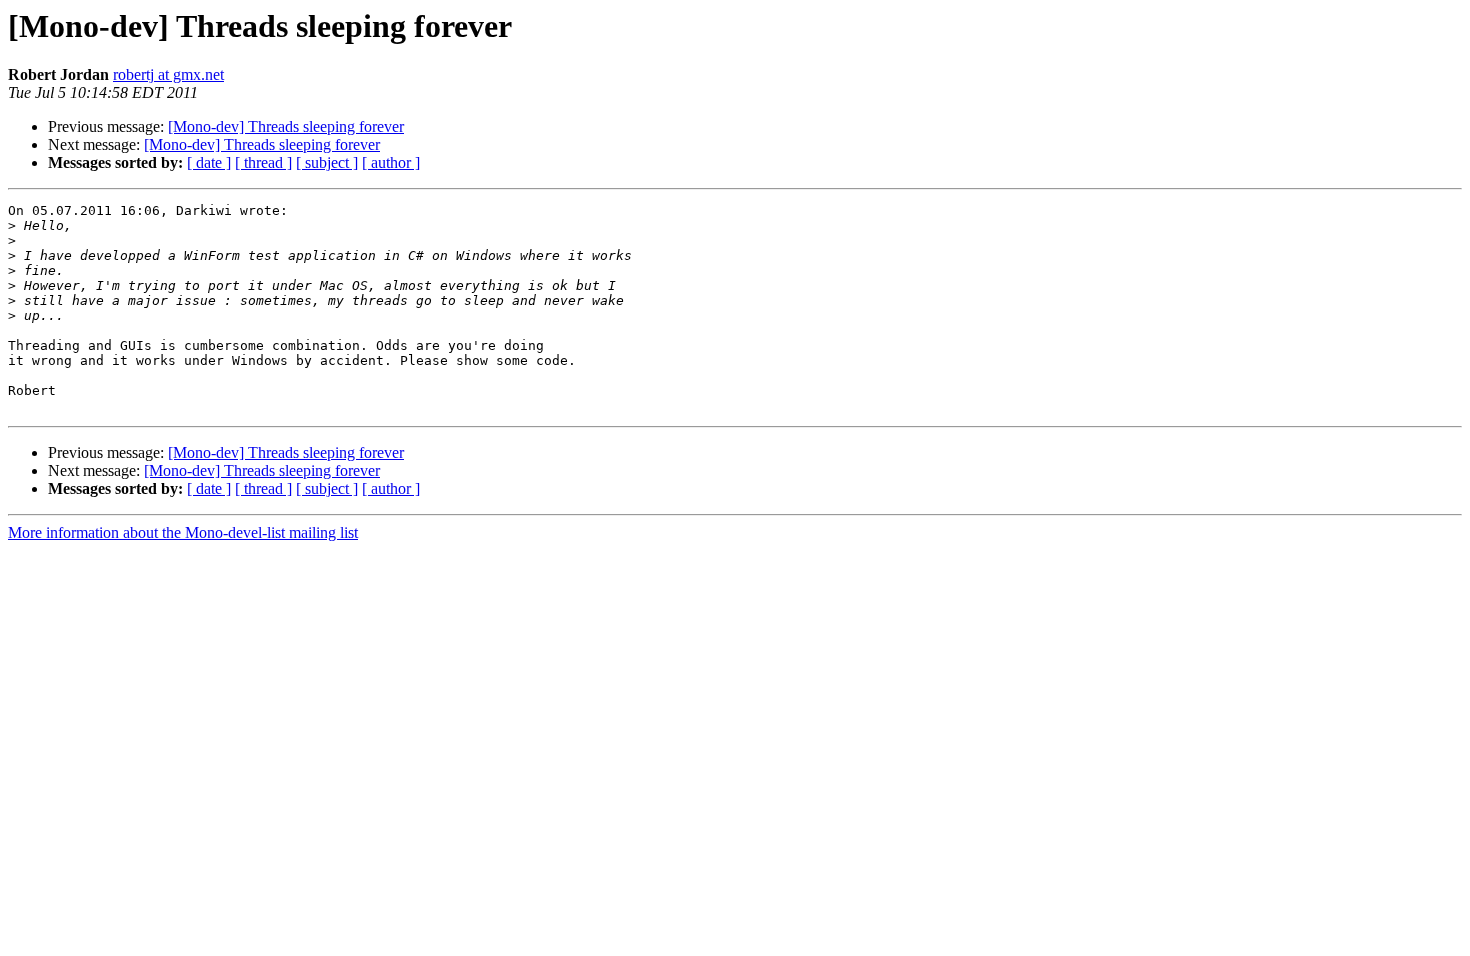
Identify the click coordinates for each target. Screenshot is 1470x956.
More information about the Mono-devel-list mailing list (183, 532)
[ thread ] (263, 162)
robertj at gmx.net (168, 74)
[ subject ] (327, 162)
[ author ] (391, 162)
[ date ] (209, 162)
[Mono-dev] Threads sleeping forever (286, 126)
